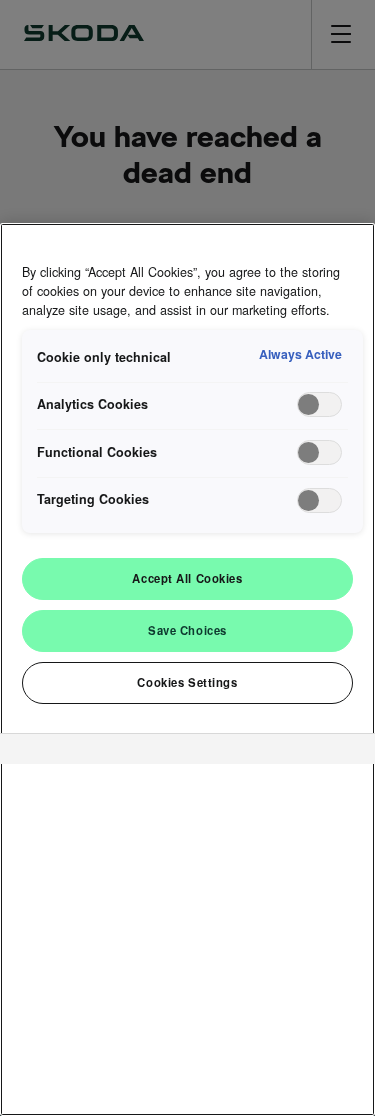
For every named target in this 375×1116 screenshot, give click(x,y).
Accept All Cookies (187, 578)
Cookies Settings (187, 682)
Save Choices (187, 630)
